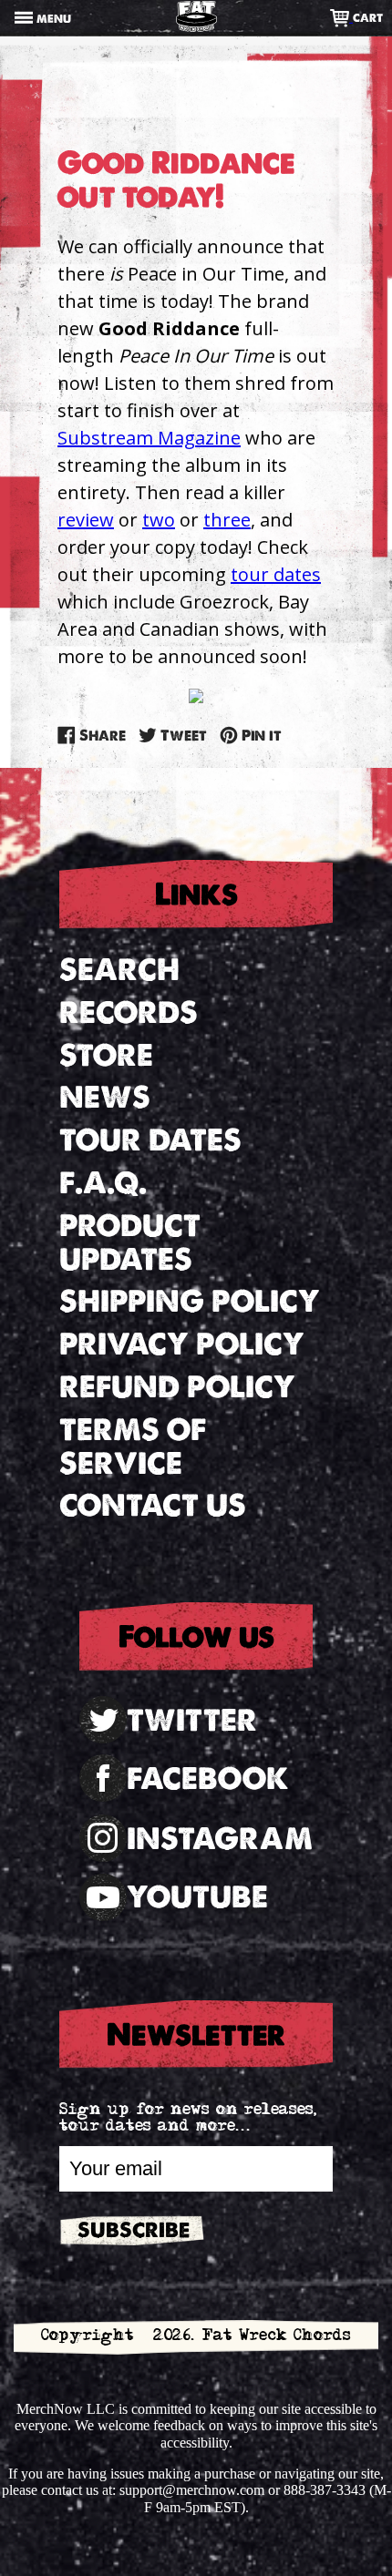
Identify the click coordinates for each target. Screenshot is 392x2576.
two (159, 520)
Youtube (197, 1897)
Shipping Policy (190, 1301)
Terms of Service (133, 1446)
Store (106, 1055)
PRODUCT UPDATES (130, 1242)
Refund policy (177, 1387)
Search (119, 970)
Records (129, 1012)
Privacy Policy (182, 1344)
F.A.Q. (103, 1183)
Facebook (208, 1779)
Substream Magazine (149, 438)
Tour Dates (150, 1140)
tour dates (276, 574)
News (105, 1097)
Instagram (220, 1839)
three (227, 520)
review (86, 520)
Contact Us (153, 1505)
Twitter (192, 1720)
